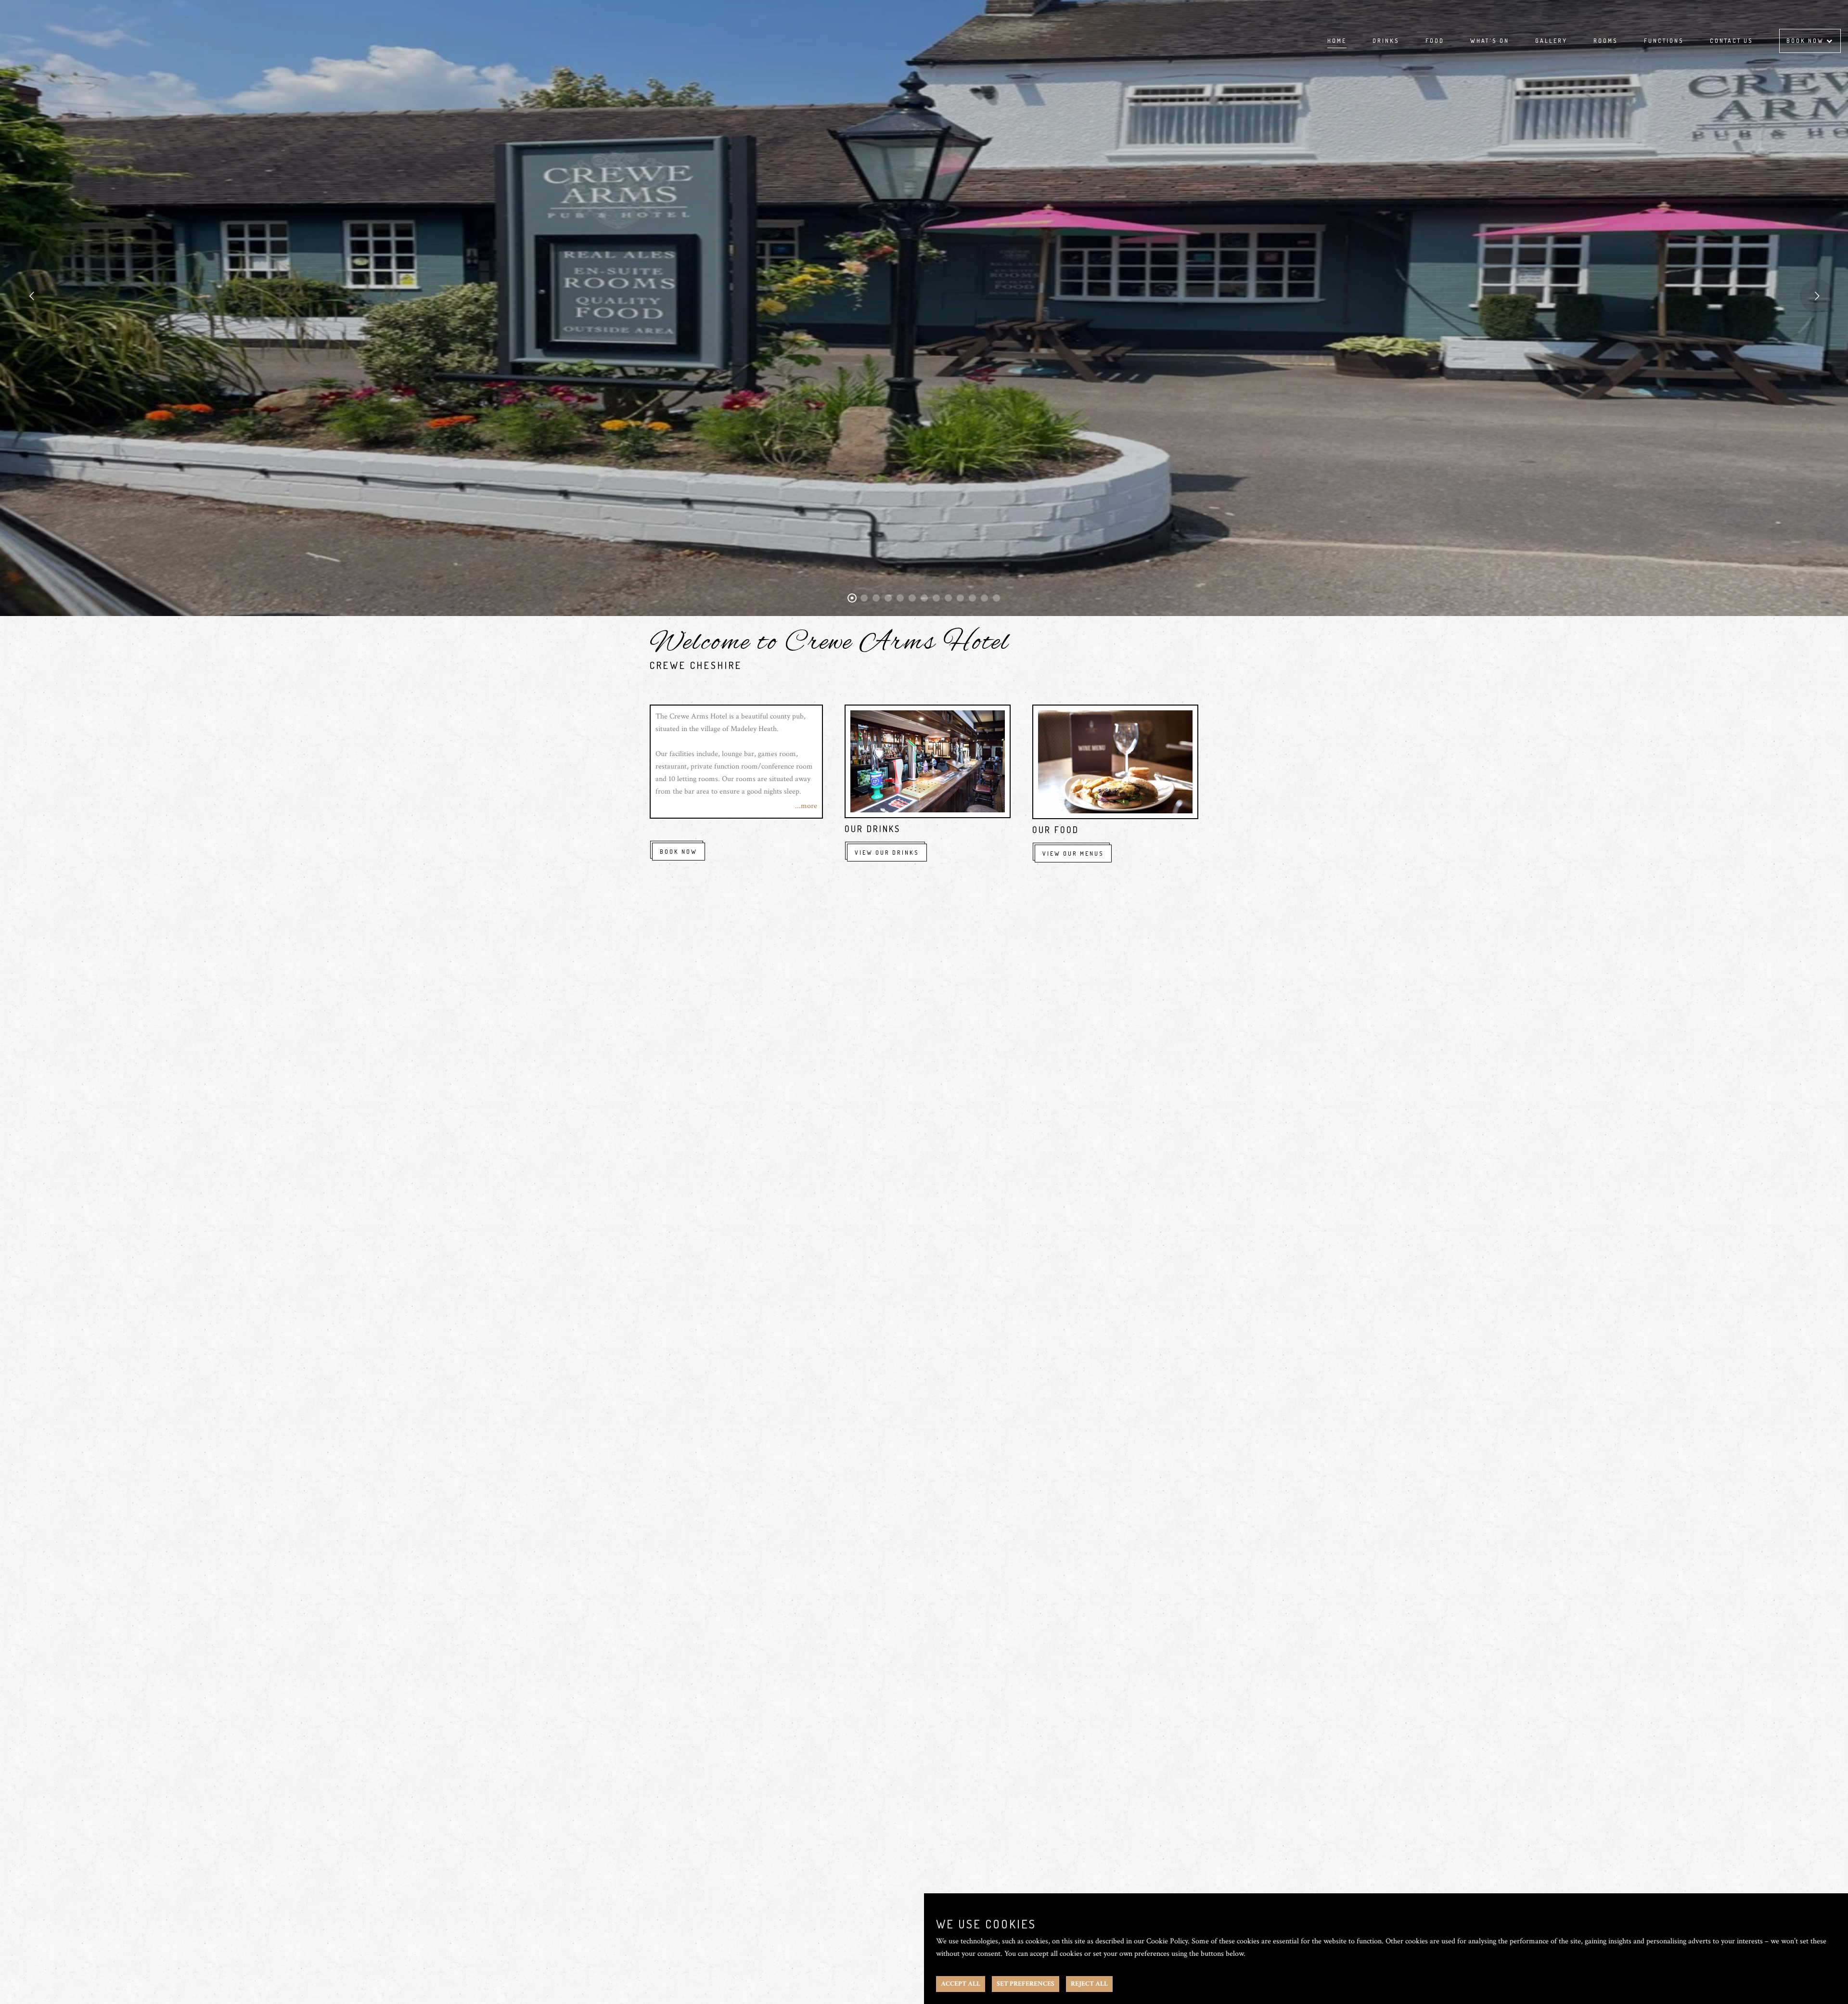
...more (806, 806)
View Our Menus (1073, 854)
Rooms (1606, 41)
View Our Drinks (887, 853)
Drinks (1386, 41)
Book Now (1806, 41)
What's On (1490, 41)
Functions (1664, 41)
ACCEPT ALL (961, 1984)
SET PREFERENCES (1026, 1984)
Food (1435, 41)
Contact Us (1732, 41)
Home (1337, 41)
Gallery (1551, 41)
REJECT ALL (1089, 1984)
